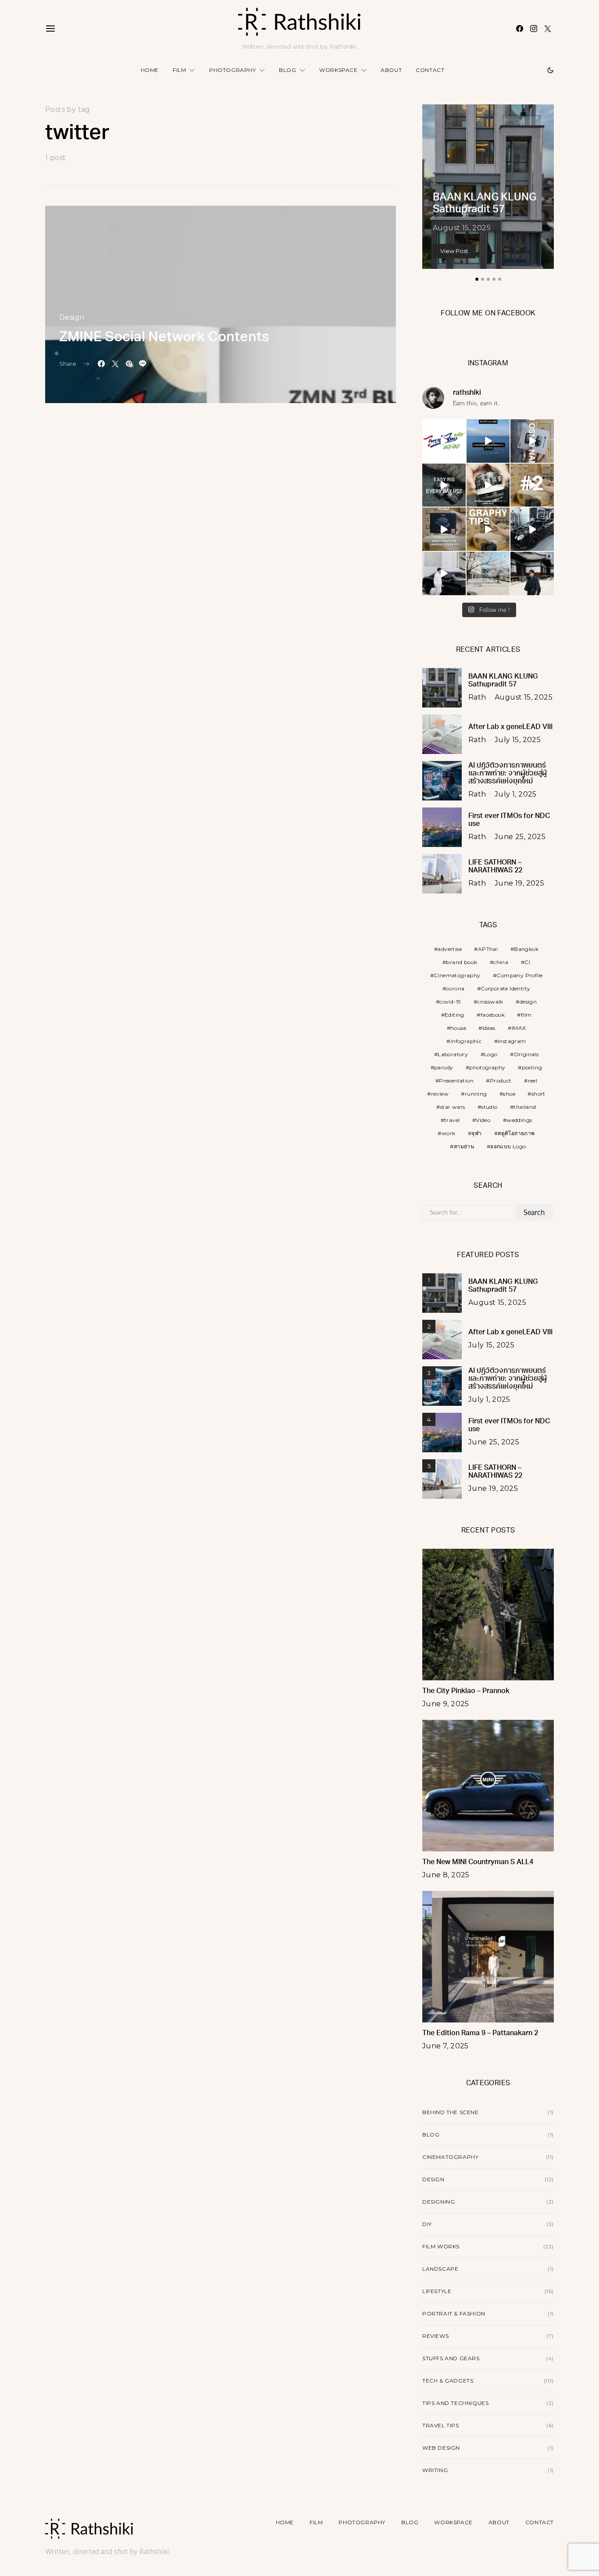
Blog (287, 70)
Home (150, 70)
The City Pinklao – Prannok (466, 1691)
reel (533, 1081)
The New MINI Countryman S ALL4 (478, 1862)
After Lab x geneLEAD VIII (510, 727)
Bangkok (526, 949)
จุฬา (476, 1133)
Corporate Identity (505, 988)
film (526, 1015)
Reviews (435, 2336)
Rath (477, 697)
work (449, 1133)
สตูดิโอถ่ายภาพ (516, 1133)
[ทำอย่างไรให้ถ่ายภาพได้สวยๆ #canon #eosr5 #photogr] (488, 529)
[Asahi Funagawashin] (488, 573)
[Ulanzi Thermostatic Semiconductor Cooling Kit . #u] (444, 529)
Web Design (441, 2448)
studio (489, 1107)
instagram (512, 1041)
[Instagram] (534, 29)
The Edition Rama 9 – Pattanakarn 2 (480, 2033)
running (476, 1094)
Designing (439, 2202)
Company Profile (519, 975)
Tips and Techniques (455, 2403)
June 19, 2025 (519, 883)
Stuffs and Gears (451, 2358)
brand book (462, 962)
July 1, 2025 (516, 794)
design (528, 1002)
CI (527, 962)
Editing (455, 1015)
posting (532, 1067)
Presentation (456, 1081)
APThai (488, 949)
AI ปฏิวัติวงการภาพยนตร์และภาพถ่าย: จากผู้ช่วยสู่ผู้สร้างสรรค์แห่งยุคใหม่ (508, 774)
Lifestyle (437, 2291)
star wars (453, 1107)
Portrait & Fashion (454, 2313)
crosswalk (490, 1002)
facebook (493, 1015)
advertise (450, 949)
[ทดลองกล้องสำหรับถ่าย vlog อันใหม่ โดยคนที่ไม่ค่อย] (532, 441)
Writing (435, 2470)
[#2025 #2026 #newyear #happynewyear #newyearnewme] (488, 441)
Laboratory (453, 1054)
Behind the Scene (451, 2112)
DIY (427, 2224)
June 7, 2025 (446, 2046)
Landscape (440, 2269)
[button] (550, 70)
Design (72, 317)
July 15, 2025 (518, 740)
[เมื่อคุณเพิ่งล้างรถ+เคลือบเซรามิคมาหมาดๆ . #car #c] (532, 529)
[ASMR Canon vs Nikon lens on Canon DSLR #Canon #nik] (488, 485)
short (538, 1094)
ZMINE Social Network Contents (164, 338)
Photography (233, 70)
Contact (430, 70)
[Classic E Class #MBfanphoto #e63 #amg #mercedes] (444, 573)
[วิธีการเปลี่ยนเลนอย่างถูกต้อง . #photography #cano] (532, 485)
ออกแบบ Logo (508, 1146)
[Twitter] (548, 29)
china (501, 962)
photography (487, 1067)
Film (179, 70)
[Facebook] (520, 29)
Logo (491, 1054)
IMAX (519, 1028)
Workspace (338, 70)
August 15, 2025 (462, 228)
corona (455, 988)
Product (501, 1081)
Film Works (441, 2246)
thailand (525, 1107)
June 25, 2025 (520, 837)
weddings (519, 1120)
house (458, 1028)
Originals (526, 1054)
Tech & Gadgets (448, 2381)
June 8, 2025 (446, 1875)
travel (452, 1120)
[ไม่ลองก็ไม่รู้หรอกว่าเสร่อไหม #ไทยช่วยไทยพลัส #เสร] (444, 441)
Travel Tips (441, 2425)
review (440, 1094)
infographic (466, 1041)
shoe (509, 1094)
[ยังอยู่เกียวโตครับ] (532, 573)
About (391, 70)
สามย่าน (464, 1146)
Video (483, 1120)
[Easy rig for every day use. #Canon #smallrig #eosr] (444, 485)
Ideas (489, 1028)
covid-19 (450, 1002)
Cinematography (457, 975)
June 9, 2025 (446, 1704)
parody (444, 1067)
